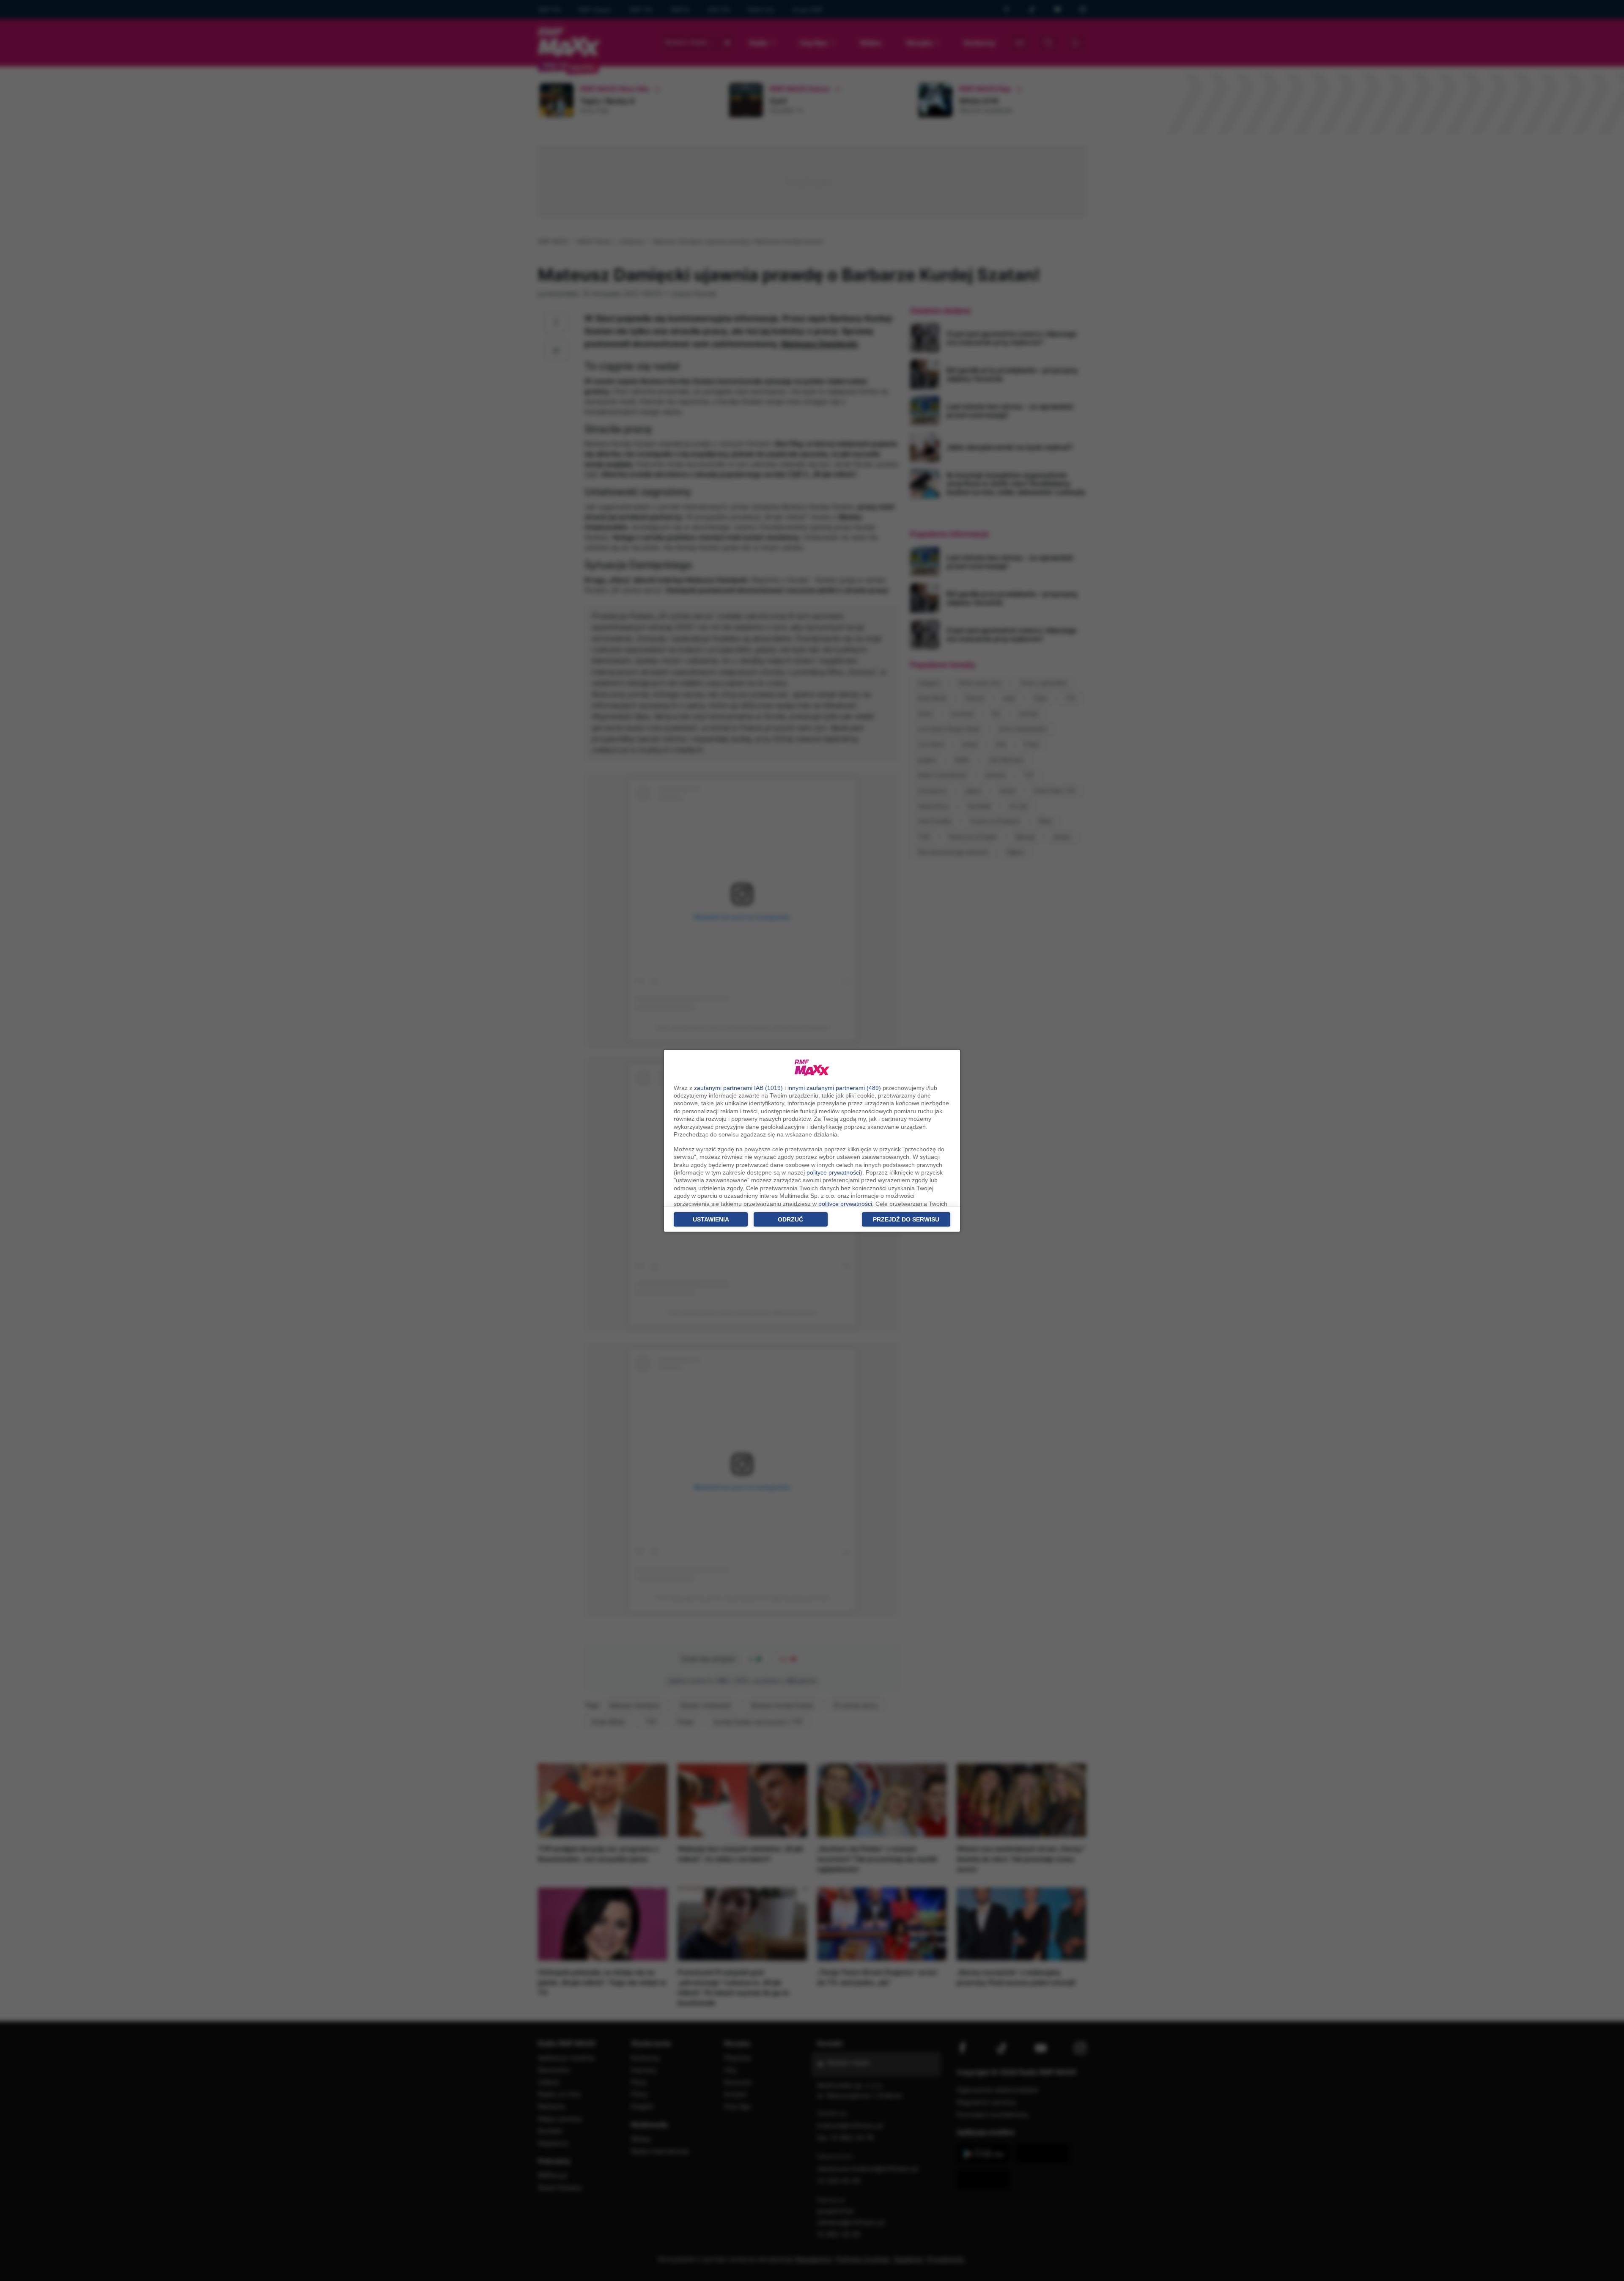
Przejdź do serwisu (906, 1219)
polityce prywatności (833, 1172)
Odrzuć (790, 1219)
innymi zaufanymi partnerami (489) (834, 1088)
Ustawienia (711, 1219)
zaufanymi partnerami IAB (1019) (738, 1088)
